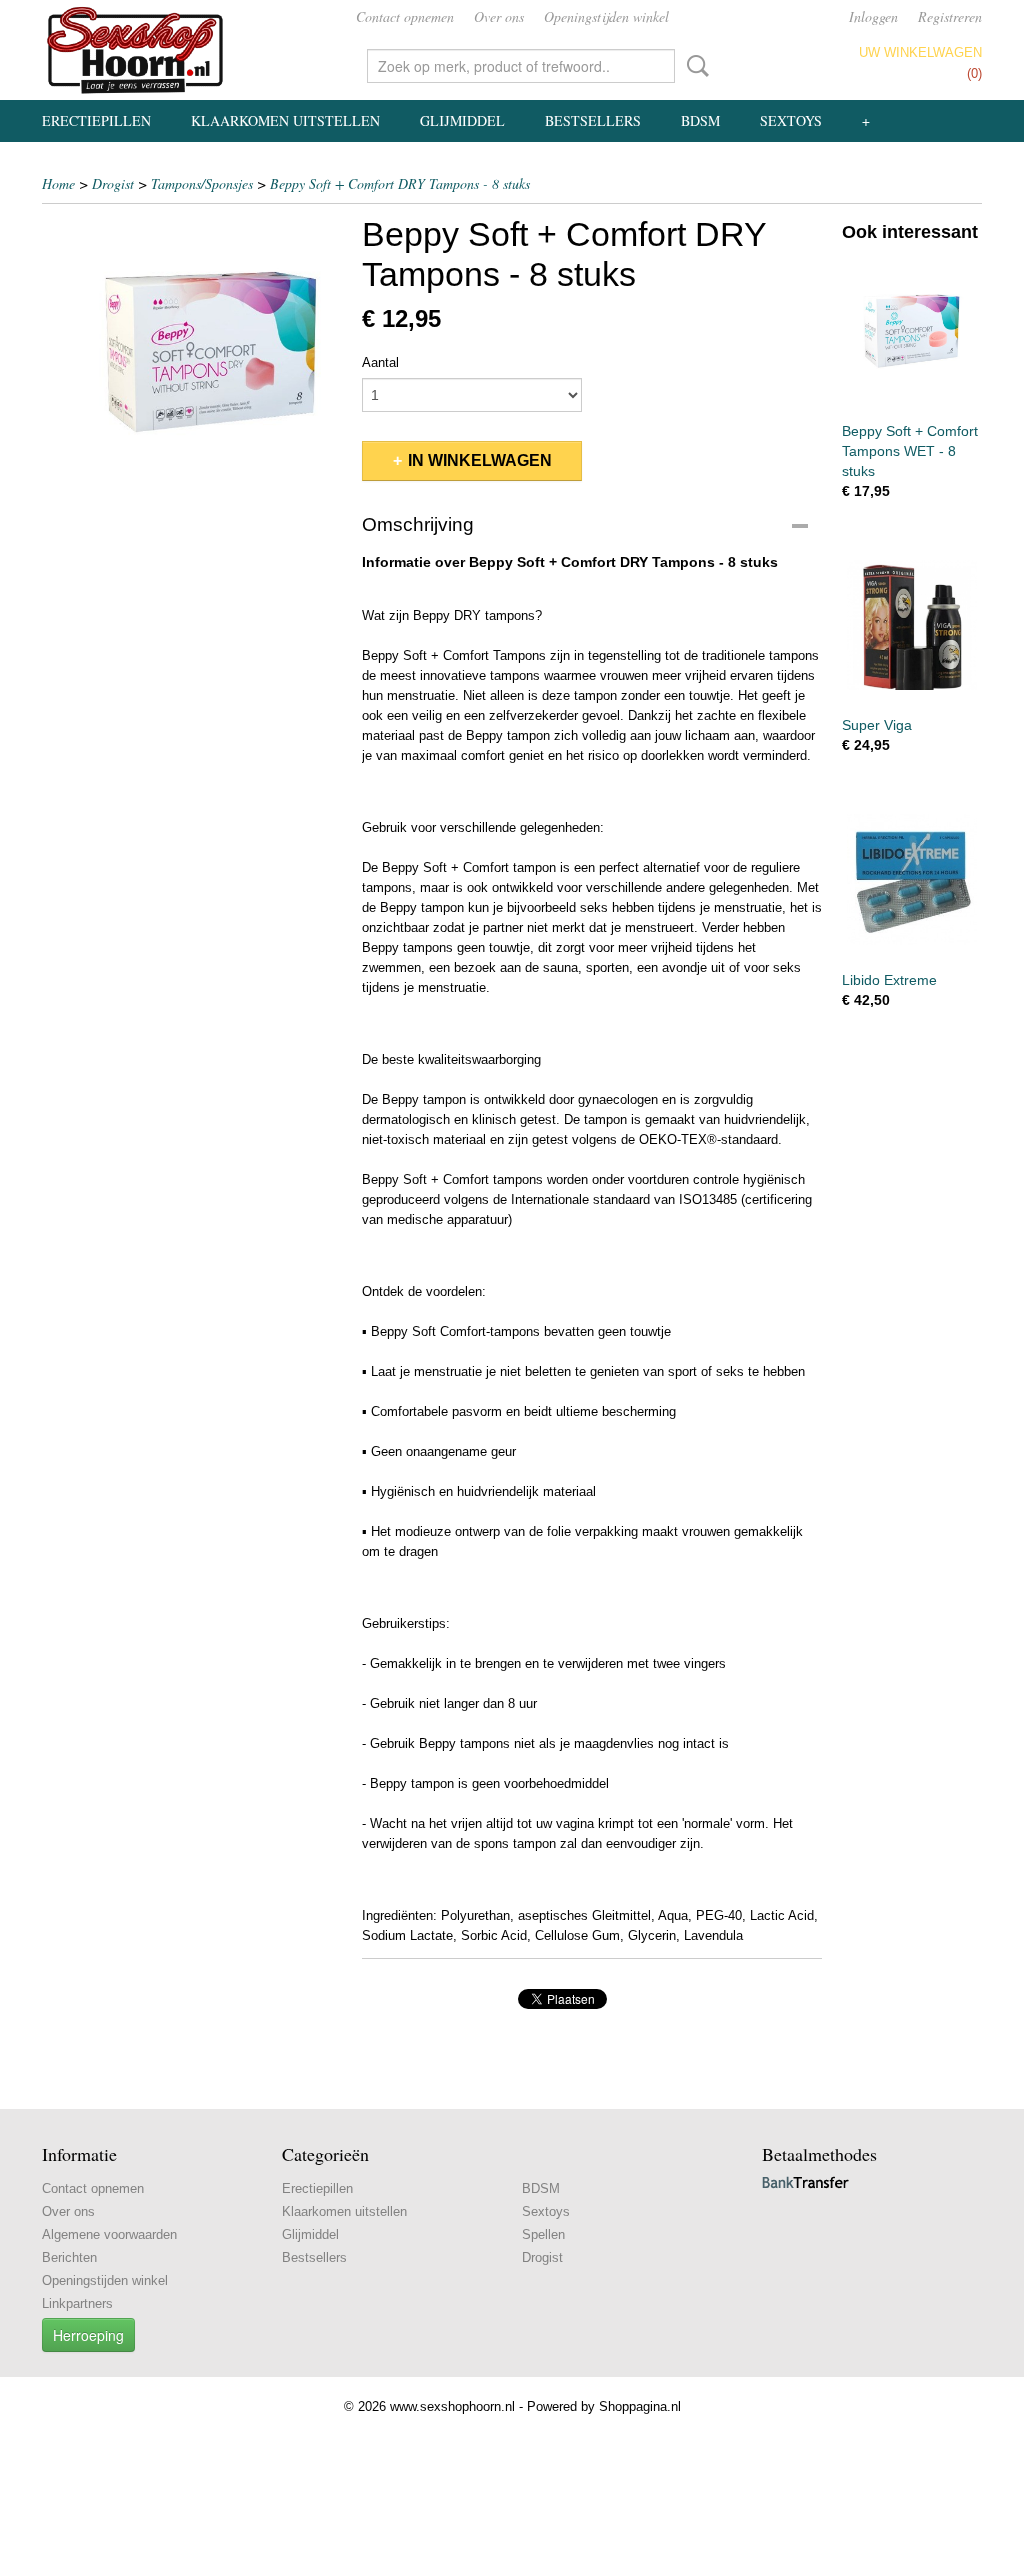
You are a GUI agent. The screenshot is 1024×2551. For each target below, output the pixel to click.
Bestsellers (593, 120)
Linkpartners (77, 2303)
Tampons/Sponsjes (202, 183)
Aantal (380, 362)
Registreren (950, 16)
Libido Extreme (889, 980)
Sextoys (791, 120)
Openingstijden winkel (606, 16)
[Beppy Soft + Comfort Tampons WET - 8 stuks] (912, 330)
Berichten (69, 2257)
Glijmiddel (462, 120)
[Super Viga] (912, 625)
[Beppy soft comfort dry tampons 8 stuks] (192, 364)
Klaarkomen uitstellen (285, 120)
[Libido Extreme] (912, 879)
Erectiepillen (96, 120)
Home (58, 183)
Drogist (113, 183)
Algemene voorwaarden (109, 2234)
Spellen (543, 2234)
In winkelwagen (480, 460)
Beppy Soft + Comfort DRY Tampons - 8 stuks (400, 183)
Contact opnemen (405, 16)
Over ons (499, 16)
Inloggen (873, 16)
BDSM (700, 120)
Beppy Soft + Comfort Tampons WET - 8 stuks (910, 451)
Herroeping (88, 2335)
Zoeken (694, 66)
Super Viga (877, 725)
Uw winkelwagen (920, 52)
